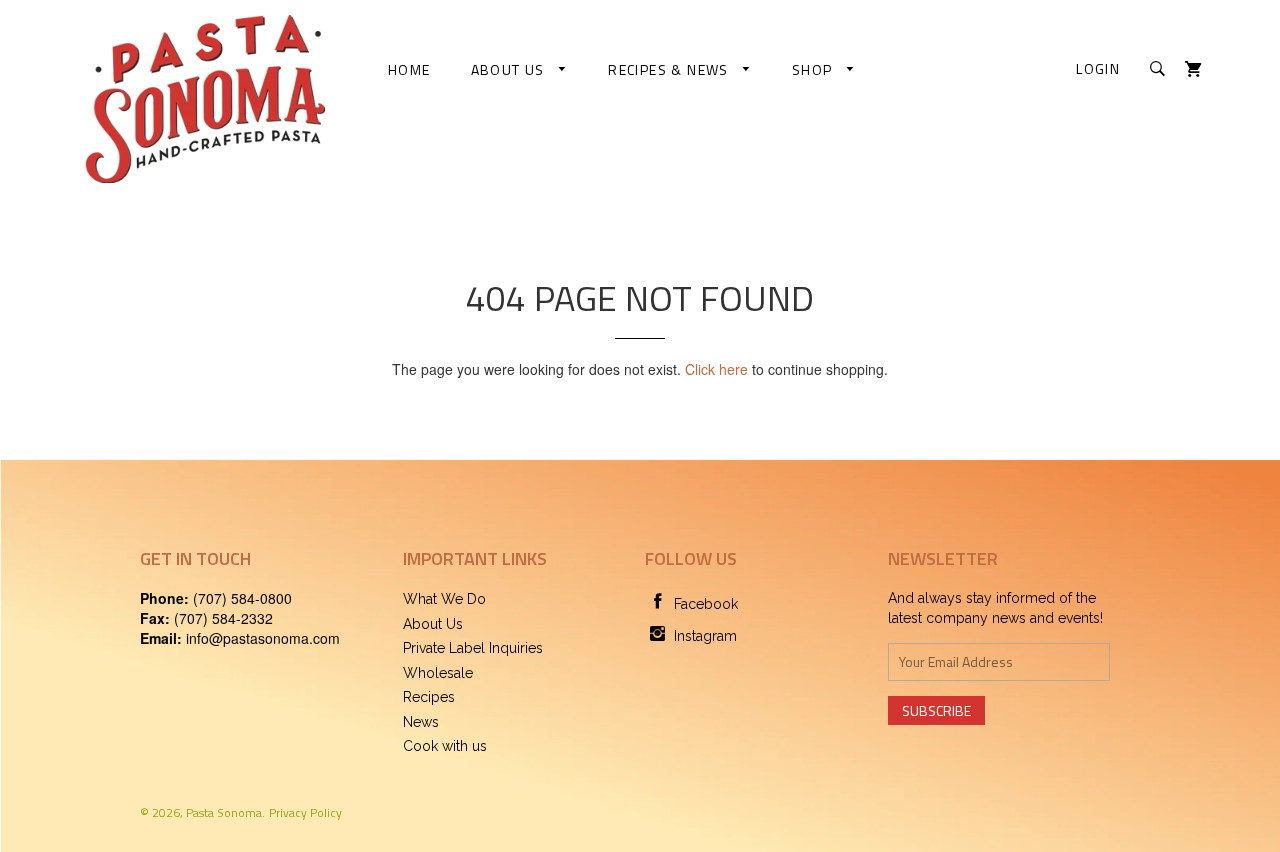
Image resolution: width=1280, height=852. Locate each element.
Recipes (429, 697)
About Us (510, 69)
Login (1098, 68)
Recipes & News (670, 69)
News (421, 722)
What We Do (444, 599)
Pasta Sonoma (224, 812)
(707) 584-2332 (223, 618)
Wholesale (438, 673)
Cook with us (445, 746)
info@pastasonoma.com (263, 638)
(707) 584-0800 (242, 598)
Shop (814, 69)
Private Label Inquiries (473, 648)
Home (409, 69)
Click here (716, 369)
